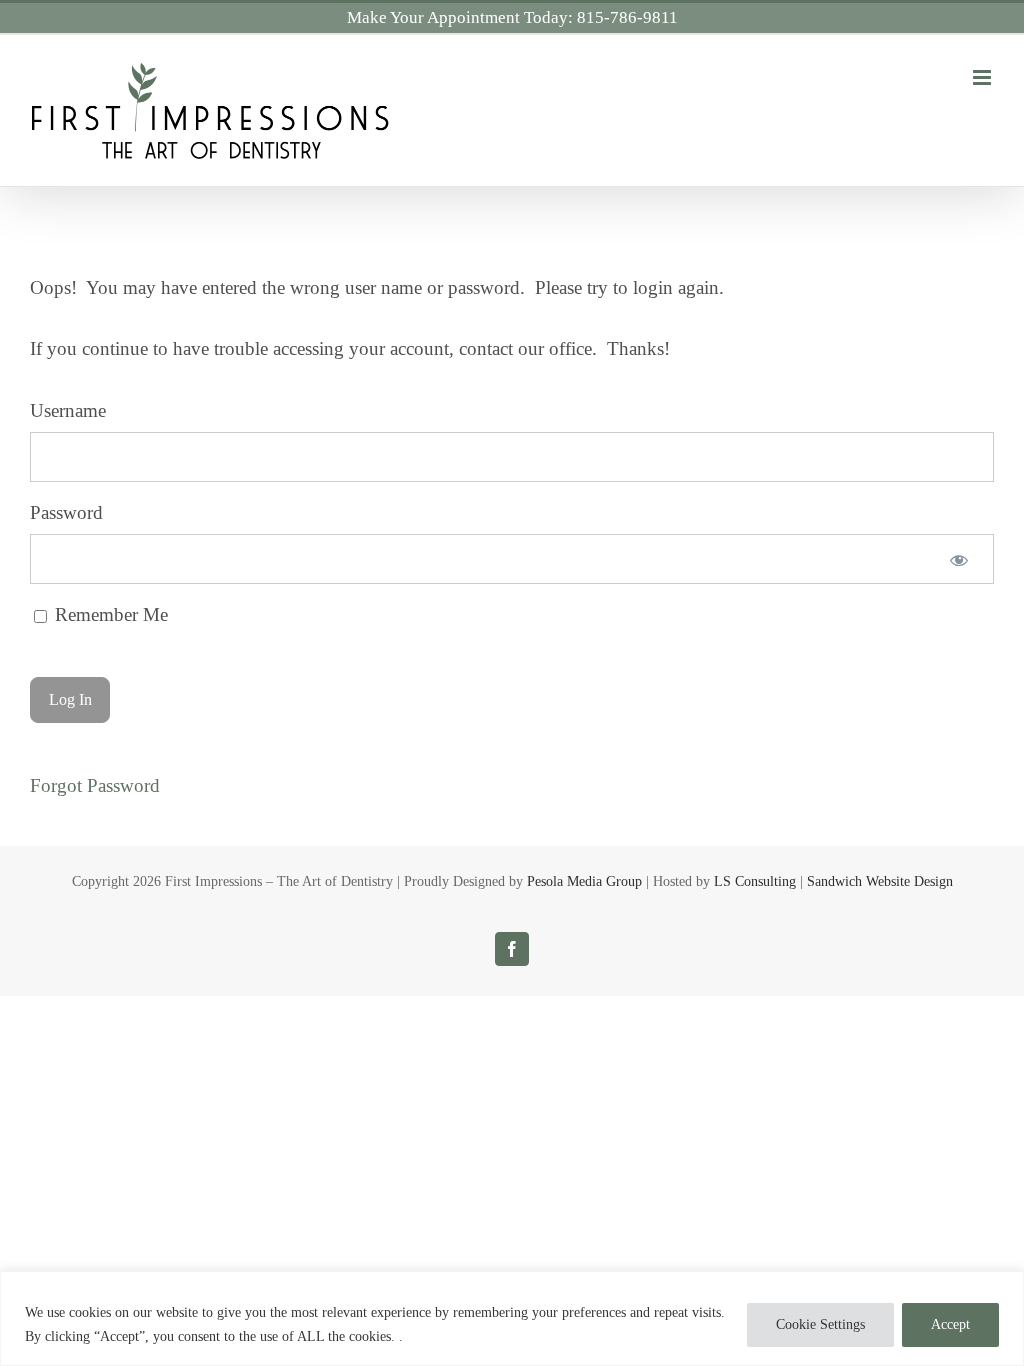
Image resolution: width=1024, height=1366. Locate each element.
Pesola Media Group (584, 881)
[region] (512, 1318)
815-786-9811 (627, 17)
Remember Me (109, 614)
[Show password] (959, 559)
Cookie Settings (820, 1324)
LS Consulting (755, 881)
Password (66, 512)
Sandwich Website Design (880, 881)
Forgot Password (95, 785)
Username (68, 410)
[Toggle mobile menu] (983, 77)
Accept (950, 1324)
